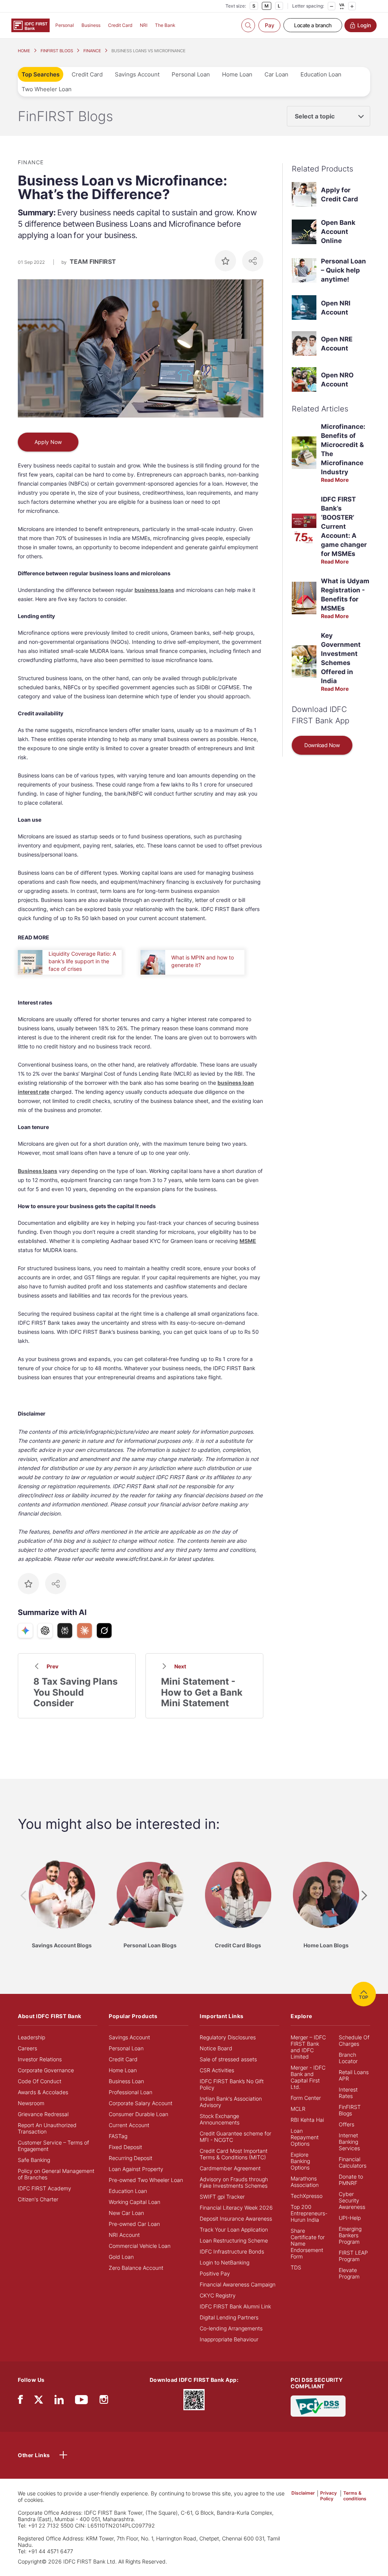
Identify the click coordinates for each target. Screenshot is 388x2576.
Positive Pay (215, 2273)
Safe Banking (34, 2160)
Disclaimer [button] (303, 2493)
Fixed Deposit (125, 2147)
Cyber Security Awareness (352, 2200)
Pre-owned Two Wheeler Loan (146, 2180)
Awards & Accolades (43, 2092)
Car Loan (276, 74)
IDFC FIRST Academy (45, 2188)
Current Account (129, 2125)
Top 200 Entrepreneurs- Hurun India (309, 2213)
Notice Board (216, 2048)
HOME (24, 51)
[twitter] (39, 2399)
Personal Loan (191, 74)
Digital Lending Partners (229, 2317)
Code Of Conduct (40, 2081)
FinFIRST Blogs (350, 2110)
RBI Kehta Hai (307, 2120)
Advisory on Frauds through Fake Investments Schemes (234, 2182)
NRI (144, 25)
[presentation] (23, 1896)
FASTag (118, 2136)
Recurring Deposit (131, 2158)
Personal (65, 25)
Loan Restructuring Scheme (234, 2240)
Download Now (322, 745)
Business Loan (126, 2081)
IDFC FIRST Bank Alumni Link (235, 2306)
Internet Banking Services (349, 2142)
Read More (335, 480)
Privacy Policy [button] (329, 2496)
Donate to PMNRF (351, 2180)
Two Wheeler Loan (47, 89)
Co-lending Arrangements (231, 2328)
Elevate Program (349, 2273)
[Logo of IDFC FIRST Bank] (31, 25)
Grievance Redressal (43, 2114)
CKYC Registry (218, 2295)
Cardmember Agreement (230, 2168)
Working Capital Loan (135, 2202)
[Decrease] (332, 6)
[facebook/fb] (20, 2401)
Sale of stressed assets (228, 2059)
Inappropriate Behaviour (229, 2339)
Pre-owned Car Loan (134, 2224)
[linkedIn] (59, 2401)
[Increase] (352, 6)
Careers (27, 2048)
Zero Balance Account (136, 2268)
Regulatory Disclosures (228, 2037)
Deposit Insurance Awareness (236, 2219)
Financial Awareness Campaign (238, 2284)
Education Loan (321, 74)
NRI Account (124, 2235)
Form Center (306, 2098)
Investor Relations (40, 2059)
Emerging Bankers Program (350, 2235)
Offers (347, 2124)
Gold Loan (121, 2257)
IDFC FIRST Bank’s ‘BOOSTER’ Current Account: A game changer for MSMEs (344, 526)
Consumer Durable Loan (138, 2114)
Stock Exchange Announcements (220, 2119)
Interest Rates (348, 2093)
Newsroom (31, 2103)
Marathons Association (305, 2182)
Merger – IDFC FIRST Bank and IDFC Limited (308, 2047)
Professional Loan (131, 2092)
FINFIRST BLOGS (57, 51)
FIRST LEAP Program (353, 2256)
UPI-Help (350, 2218)
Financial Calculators (353, 2162)
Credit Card (120, 25)
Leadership (31, 2037)
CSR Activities (217, 2070)
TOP (364, 1997)
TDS (296, 2267)
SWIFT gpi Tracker (222, 2197)
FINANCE (92, 51)
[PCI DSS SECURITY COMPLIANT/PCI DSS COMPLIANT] (318, 2405)
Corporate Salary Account (141, 2103)
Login (364, 25)
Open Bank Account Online (338, 232)
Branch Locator (348, 2058)
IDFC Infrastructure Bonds (232, 2251)
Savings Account (137, 74)
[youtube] (81, 2401)
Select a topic (315, 116)
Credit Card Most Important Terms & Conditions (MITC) (234, 2154)
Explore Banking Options (300, 2161)
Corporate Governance (46, 2070)
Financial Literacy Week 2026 (236, 2208)
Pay (270, 25)
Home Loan (237, 74)
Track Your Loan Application (234, 2229)
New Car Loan (126, 2213)
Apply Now (48, 442)
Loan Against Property (136, 2169)
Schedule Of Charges (354, 2040)
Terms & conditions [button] (355, 2496)
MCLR (298, 2109)
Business (91, 25)
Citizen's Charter (38, 2199)
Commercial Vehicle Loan (140, 2246)
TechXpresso (307, 2196)
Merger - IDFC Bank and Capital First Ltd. (308, 2077)
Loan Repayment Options (305, 2137)
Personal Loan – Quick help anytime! (343, 270)
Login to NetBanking (225, 2262)
